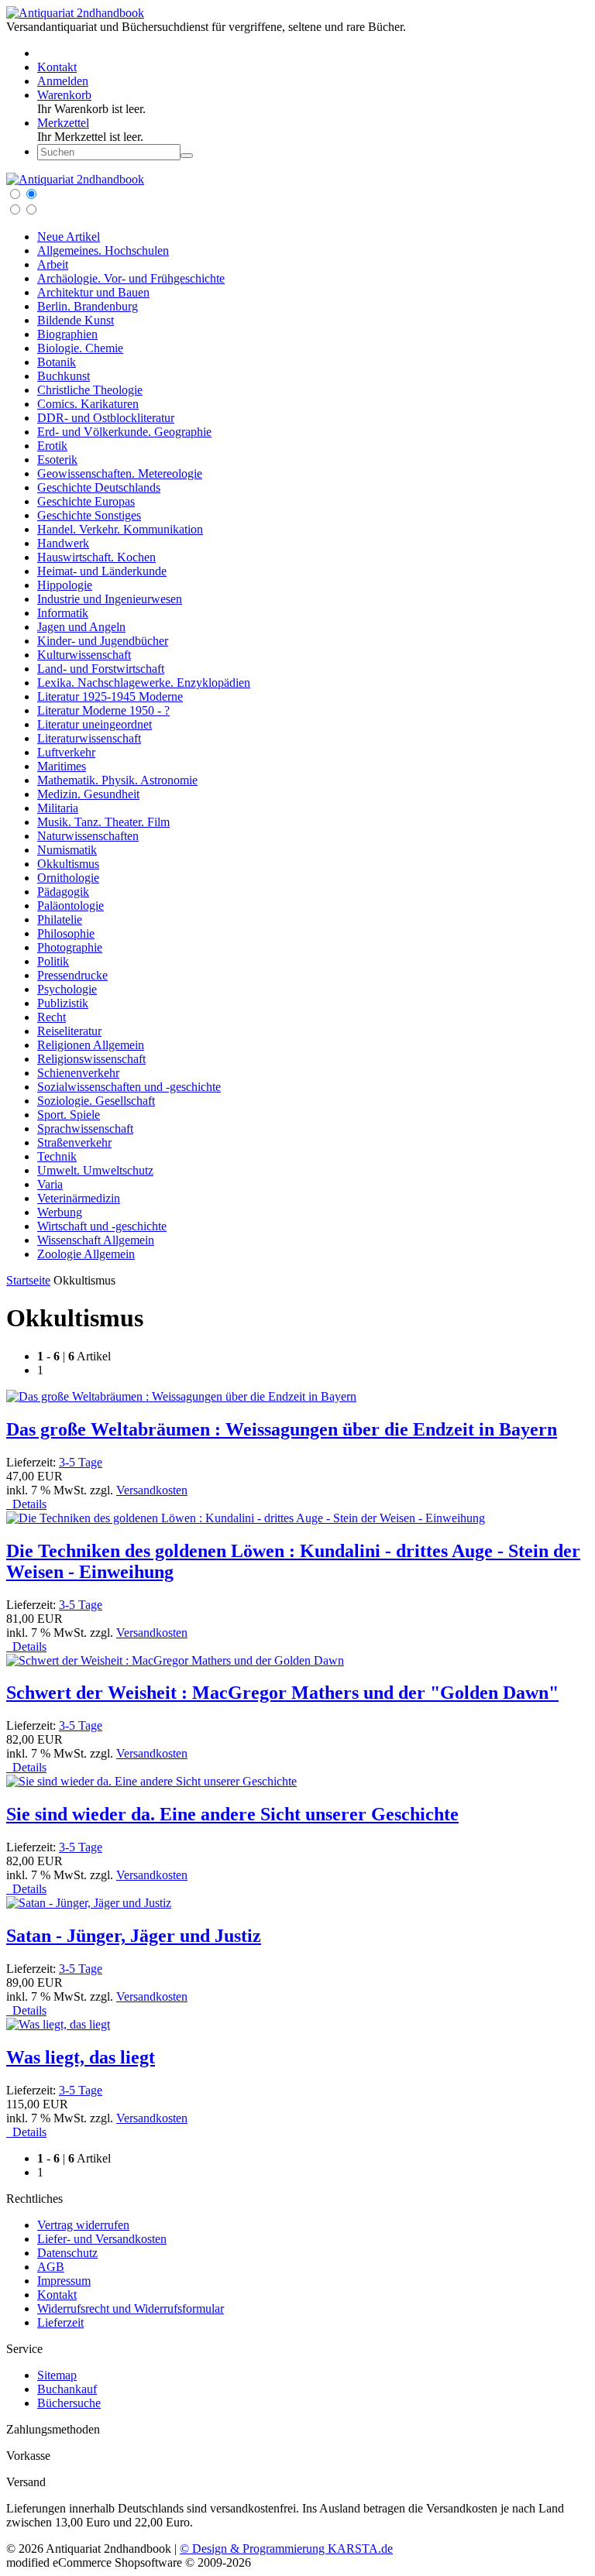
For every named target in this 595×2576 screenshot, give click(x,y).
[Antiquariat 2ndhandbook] (75, 13)
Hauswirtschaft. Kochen (96, 557)
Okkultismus (68, 864)
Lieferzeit (60, 2322)
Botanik (57, 362)
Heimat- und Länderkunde (102, 571)
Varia (50, 1184)
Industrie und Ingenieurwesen (110, 599)
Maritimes (62, 766)
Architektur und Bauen (93, 292)
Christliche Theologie (90, 390)
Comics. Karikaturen (88, 404)
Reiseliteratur (69, 1031)
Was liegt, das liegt (81, 2057)
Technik (57, 1156)
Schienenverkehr (78, 1073)
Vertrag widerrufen (83, 2225)
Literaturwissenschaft (89, 738)
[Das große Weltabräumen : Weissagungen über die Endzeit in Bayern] (181, 1396)
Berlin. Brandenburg (88, 306)
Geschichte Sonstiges (89, 515)
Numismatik (67, 850)
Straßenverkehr (74, 1142)
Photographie (70, 947)
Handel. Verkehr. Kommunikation (120, 529)
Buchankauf (67, 2389)
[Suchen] (187, 156)
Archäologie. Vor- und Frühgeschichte (131, 278)
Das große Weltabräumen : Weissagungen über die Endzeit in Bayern (282, 1429)
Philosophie (66, 933)
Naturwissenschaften (88, 836)
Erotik (52, 446)
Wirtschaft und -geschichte (102, 1226)
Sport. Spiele (69, 1115)
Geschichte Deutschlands (99, 487)
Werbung (60, 1212)
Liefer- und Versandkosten (102, 2239)
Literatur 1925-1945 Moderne (110, 696)
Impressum (64, 2281)
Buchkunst (64, 376)
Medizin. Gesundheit (88, 794)
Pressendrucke (72, 975)
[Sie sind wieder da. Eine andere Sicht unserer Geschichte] (151, 1781)
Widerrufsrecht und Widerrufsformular (131, 2308)
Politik (53, 961)
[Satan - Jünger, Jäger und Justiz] (89, 1903)
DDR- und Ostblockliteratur (106, 418)
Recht (52, 1017)
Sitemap (57, 2375)
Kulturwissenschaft (84, 655)
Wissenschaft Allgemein (96, 1240)
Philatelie (60, 919)
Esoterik (57, 460)
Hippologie (65, 585)
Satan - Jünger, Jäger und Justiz (134, 1936)
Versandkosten (152, 1490)
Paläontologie (71, 906)
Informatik (63, 613)
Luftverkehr (66, 752)
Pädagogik (63, 892)
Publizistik (63, 1003)
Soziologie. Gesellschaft (96, 1101)
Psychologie (67, 989)
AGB (51, 2267)
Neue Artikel (69, 237)
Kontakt (57, 2295)
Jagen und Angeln (81, 627)
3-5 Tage (81, 1462)
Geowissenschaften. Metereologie (120, 473)
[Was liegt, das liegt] (58, 2024)
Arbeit (53, 264)
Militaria (58, 808)
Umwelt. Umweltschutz (95, 1170)
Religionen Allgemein (91, 1045)
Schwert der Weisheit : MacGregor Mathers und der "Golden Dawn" (282, 1693)
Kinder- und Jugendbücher (103, 641)
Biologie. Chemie (80, 348)
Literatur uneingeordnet (95, 724)
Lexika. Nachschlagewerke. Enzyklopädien (144, 683)
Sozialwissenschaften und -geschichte (129, 1087)
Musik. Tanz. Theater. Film (103, 822)
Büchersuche (69, 2403)
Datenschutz (67, 2253)
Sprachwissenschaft (85, 1129)
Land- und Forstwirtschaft (101, 669)
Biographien (67, 334)
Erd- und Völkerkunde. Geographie (124, 432)
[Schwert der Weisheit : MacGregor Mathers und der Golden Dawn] (175, 1660)
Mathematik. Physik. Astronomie (117, 780)
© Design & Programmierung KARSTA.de (286, 2549)
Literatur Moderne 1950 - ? (103, 710)
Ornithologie (68, 878)
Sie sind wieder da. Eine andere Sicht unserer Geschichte (232, 1814)
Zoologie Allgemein (86, 1254)
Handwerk (63, 543)
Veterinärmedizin (79, 1198)
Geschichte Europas (86, 501)
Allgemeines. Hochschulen (103, 250)
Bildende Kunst (76, 320)
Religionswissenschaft (91, 1059)
